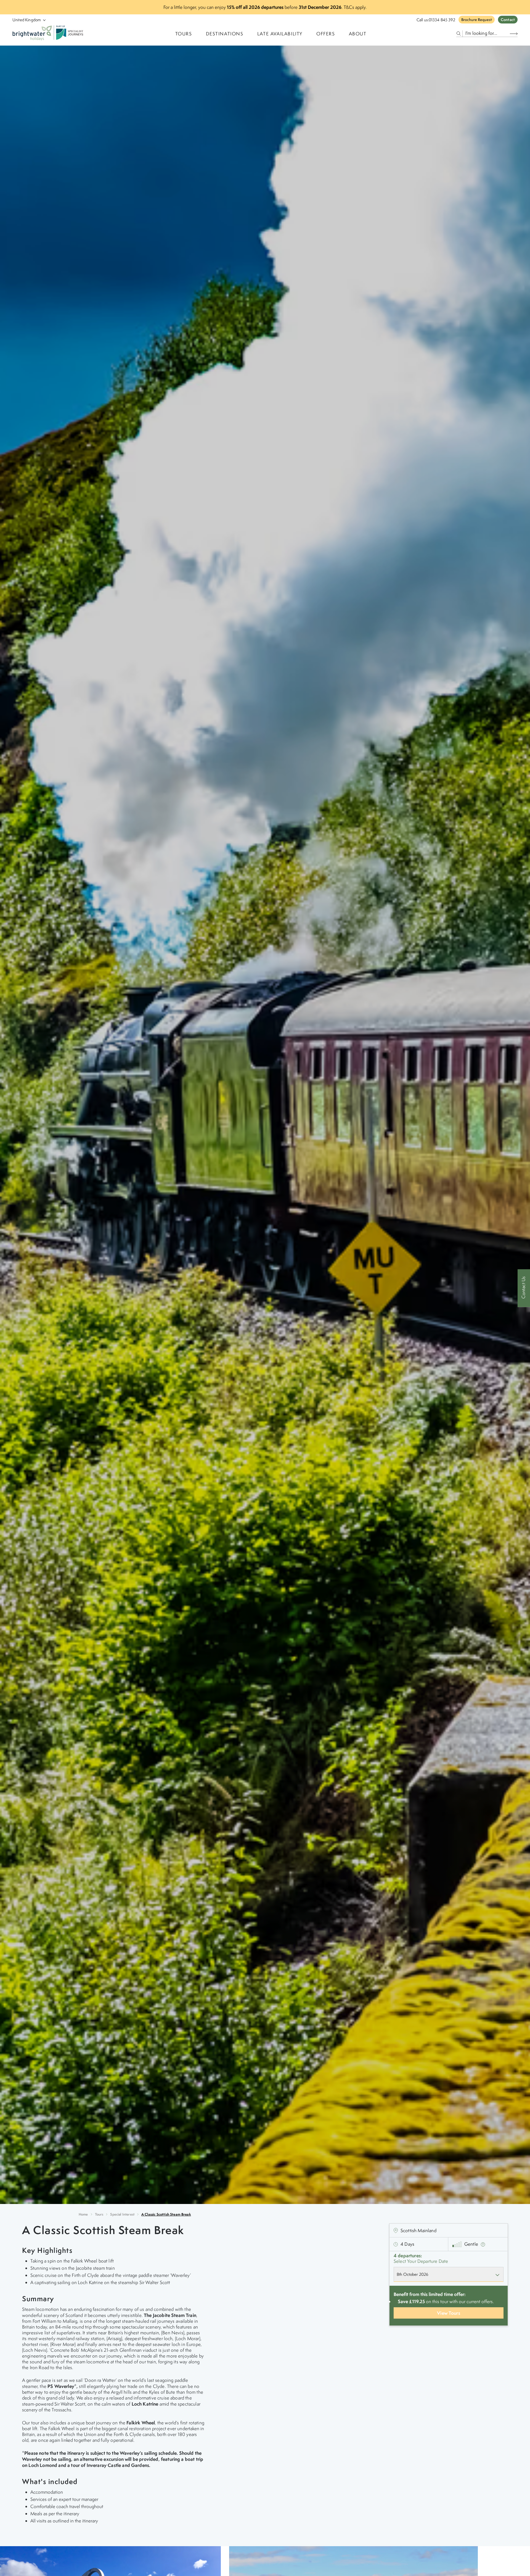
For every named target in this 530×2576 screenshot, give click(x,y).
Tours (99, 2214)
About (358, 34)
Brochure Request (477, 20)
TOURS (184, 34)
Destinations (225, 34)
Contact (508, 20)
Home (83, 2214)
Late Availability (280, 34)
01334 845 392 (442, 20)
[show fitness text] (483, 2244)
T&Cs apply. (355, 7)
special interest (122, 2214)
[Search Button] (514, 34)
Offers (326, 34)
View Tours (449, 2313)
